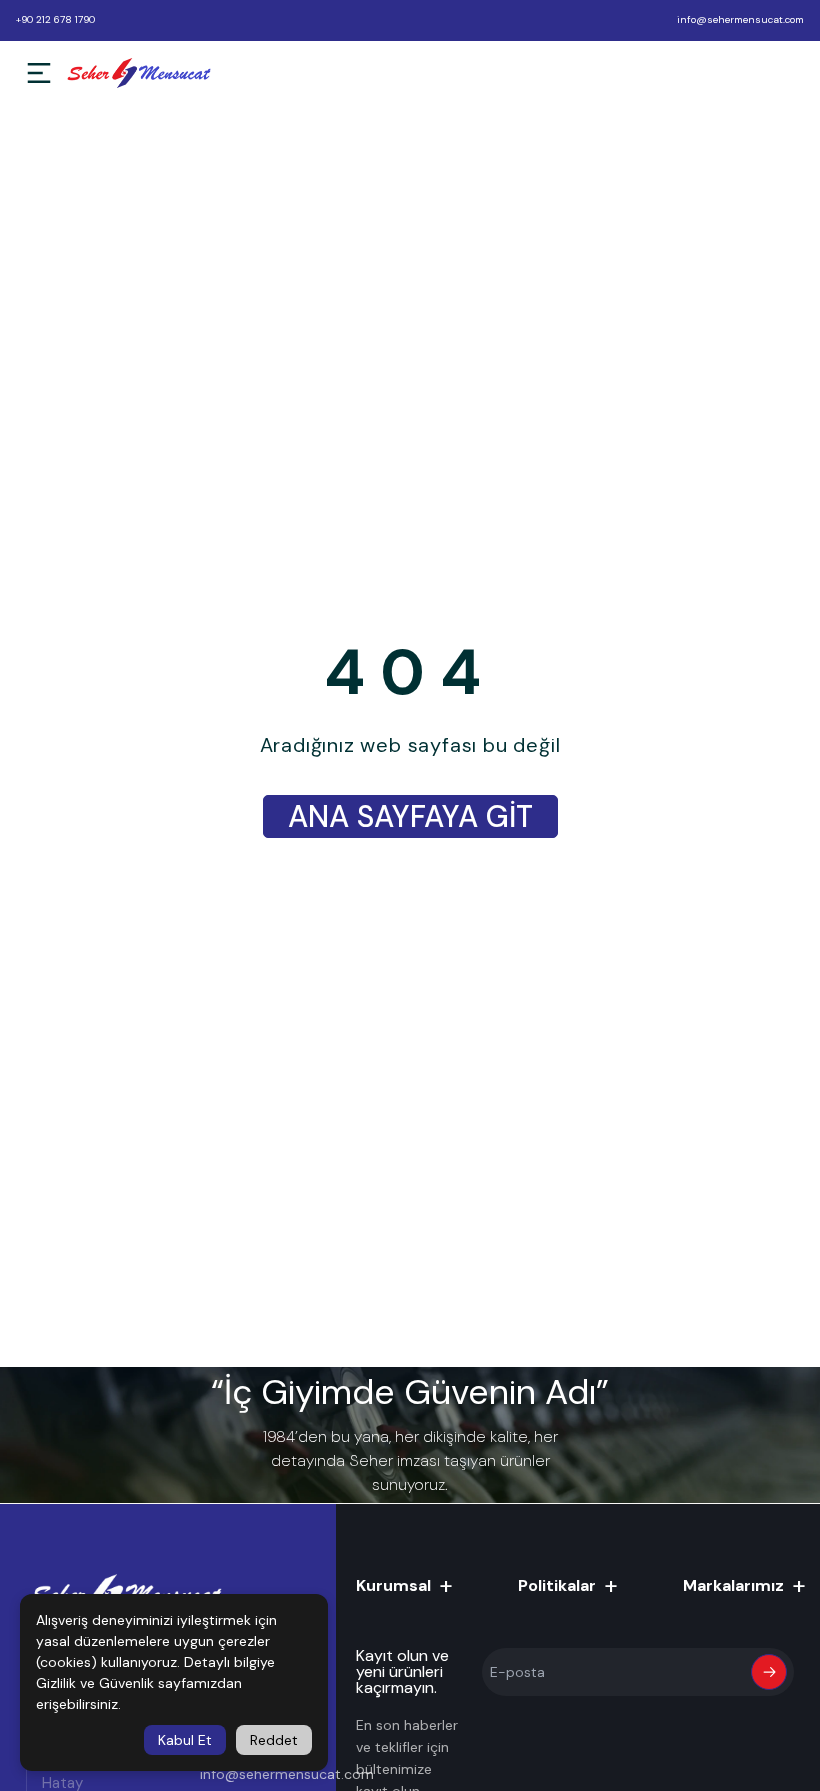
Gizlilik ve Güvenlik (95, 1683)
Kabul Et (185, 1740)
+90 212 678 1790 (55, 20)
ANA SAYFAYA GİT (410, 816)
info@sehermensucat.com (740, 20)
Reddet (274, 1740)
